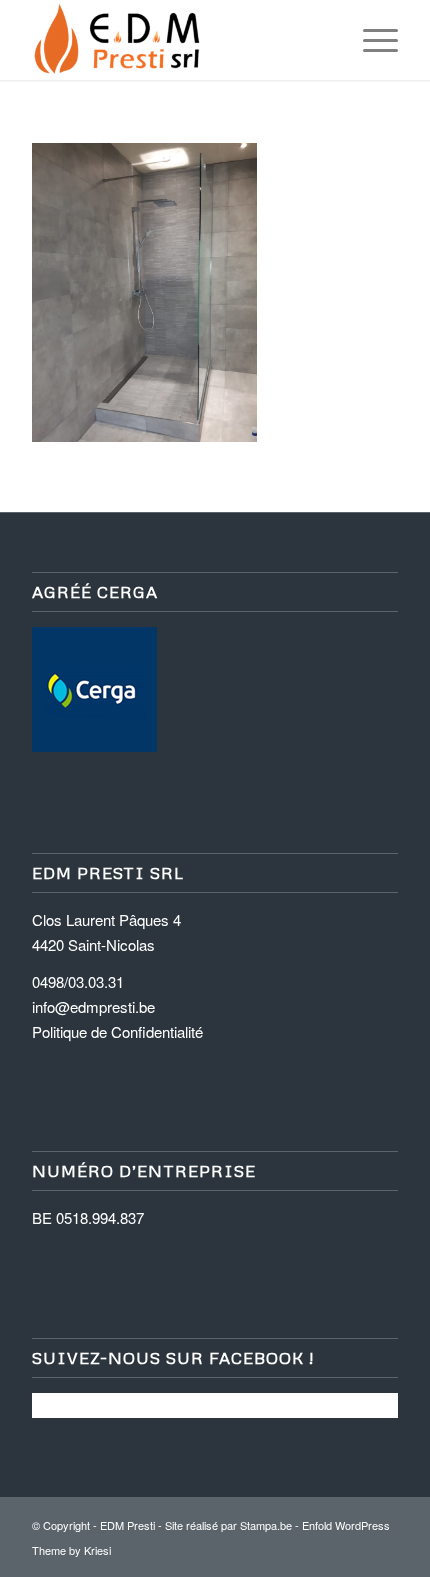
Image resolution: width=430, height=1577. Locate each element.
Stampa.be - (271, 1525)
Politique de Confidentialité (117, 1031)
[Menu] (370, 40)
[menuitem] (370, 40)
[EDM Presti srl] (178, 40)
